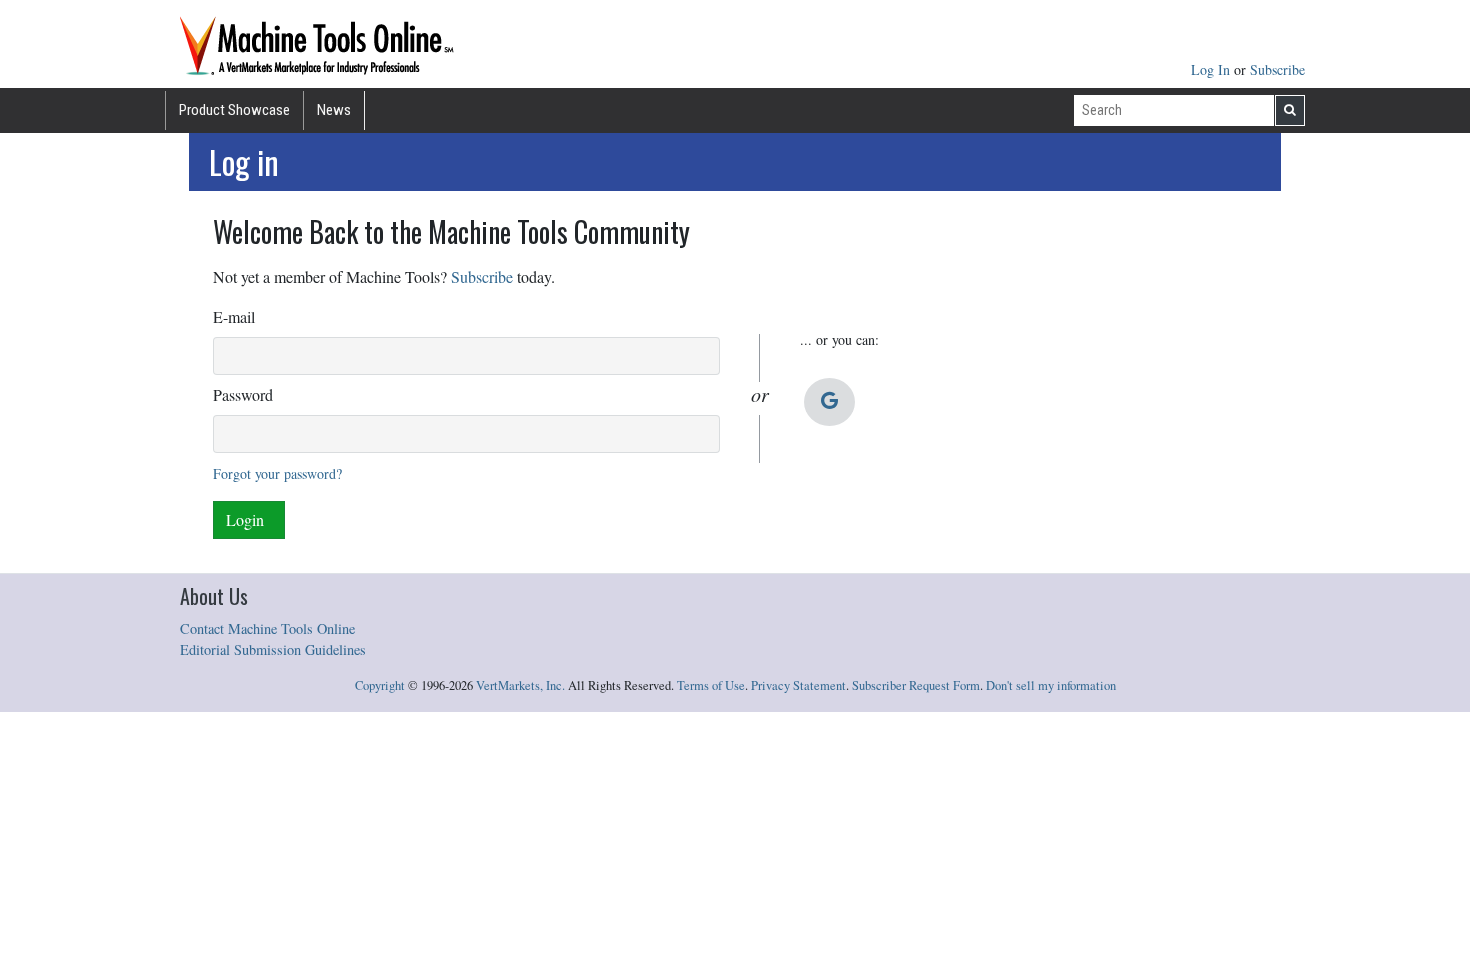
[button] (829, 402)
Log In (1212, 69)
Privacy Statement (798, 685)
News (334, 110)
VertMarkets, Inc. (520, 685)
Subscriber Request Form (916, 685)
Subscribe (1277, 69)
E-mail (234, 316)
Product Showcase (234, 110)
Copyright (380, 685)
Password (243, 394)
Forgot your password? (277, 473)
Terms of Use (711, 685)
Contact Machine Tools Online (267, 628)
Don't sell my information (1051, 685)
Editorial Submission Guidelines (273, 649)
